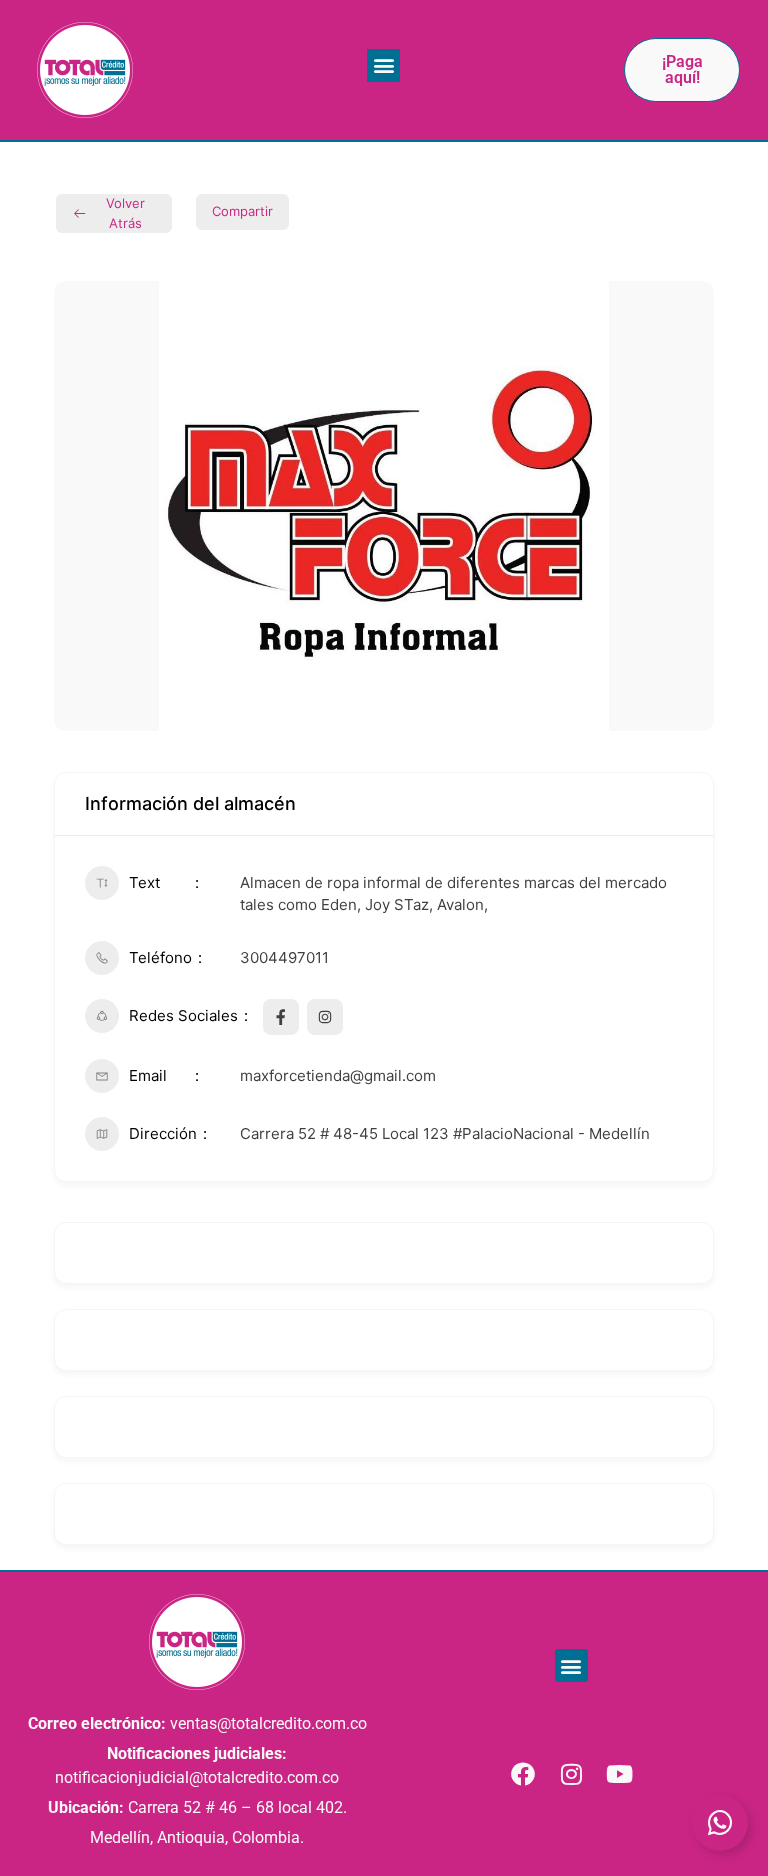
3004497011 (284, 957)
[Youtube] (619, 1774)
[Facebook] (523, 1774)
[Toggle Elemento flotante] (720, 1823)
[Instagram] (571, 1774)
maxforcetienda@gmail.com (338, 1075)
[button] (383, 65)
